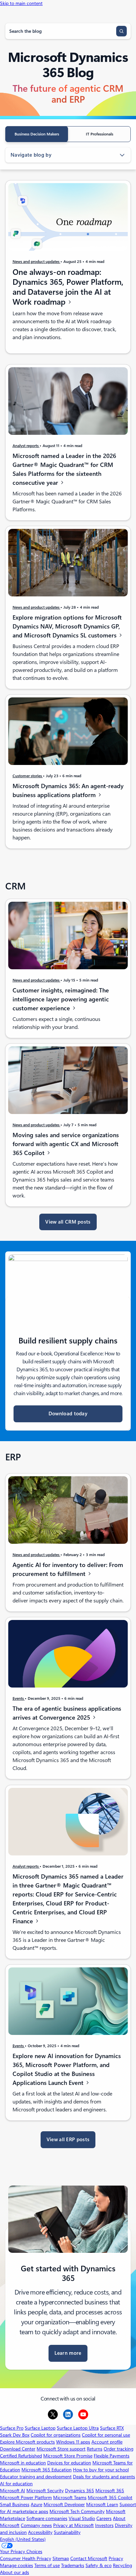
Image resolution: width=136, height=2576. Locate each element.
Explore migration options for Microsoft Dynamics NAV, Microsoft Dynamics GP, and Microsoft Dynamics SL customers (67, 626)
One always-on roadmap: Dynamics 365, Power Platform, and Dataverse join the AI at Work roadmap (68, 287)
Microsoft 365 (110, 2491)
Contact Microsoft (89, 2558)
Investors (104, 2525)
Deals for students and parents (104, 2477)
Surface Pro (12, 2428)
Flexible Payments (112, 2456)
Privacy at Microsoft (73, 2525)
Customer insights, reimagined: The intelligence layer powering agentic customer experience (61, 999)
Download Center (18, 2449)
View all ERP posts (68, 2140)
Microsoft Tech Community (77, 2511)
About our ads (15, 2572)
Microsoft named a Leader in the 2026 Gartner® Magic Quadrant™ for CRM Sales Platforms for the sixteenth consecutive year (64, 469)
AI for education (16, 2484)
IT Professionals (100, 134)
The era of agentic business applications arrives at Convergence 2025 (67, 1713)
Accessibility (40, 2532)
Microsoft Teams (70, 2498)
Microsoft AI (13, 2491)
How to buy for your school (101, 2470)
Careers (104, 2518)
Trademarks (73, 2565)
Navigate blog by (31, 155)
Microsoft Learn (102, 2504)
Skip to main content (21, 3)
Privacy (116, 2558)
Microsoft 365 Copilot (110, 2498)
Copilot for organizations (56, 2435)
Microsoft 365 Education (47, 2470)
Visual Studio (82, 2518)
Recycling (122, 2565)
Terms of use (47, 2565)
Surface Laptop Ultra (78, 2428)
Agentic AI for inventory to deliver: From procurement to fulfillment (68, 1569)
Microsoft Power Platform (26, 2498)
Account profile (107, 2442)
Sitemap (61, 2558)
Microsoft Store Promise (68, 2456)
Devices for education (69, 2463)
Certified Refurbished (21, 2456)
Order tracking (119, 2449)
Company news (36, 2525)
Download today (68, 1414)
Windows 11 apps (73, 2442)
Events (19, 1698)
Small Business (15, 2504)
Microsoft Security (45, 2491)
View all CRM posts (68, 1222)
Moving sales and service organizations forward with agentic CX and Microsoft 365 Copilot (66, 1144)
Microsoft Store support (61, 2449)
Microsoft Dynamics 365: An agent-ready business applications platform (68, 790)
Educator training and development (36, 2477)
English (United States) (23, 2539)
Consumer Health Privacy (26, 2558)
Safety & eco (99, 2565)
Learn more (68, 2353)
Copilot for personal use (106, 2435)
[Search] (121, 31)
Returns (95, 2449)
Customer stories (28, 776)
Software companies (47, 2518)
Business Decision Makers (37, 134)
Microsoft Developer (64, 2504)
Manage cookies (17, 2565)
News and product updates (36, 261)
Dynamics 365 (80, 2491)
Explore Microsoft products (27, 2442)
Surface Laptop (40, 2428)
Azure (36, 2504)
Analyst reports (26, 446)
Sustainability (67, 2532)
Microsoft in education (23, 2463)
